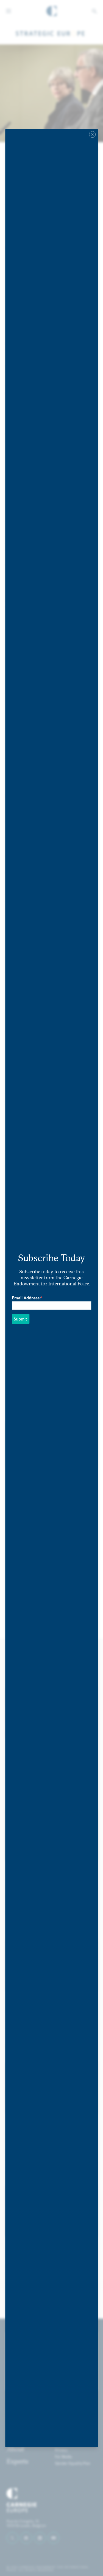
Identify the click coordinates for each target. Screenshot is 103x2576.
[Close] (92, 134)
